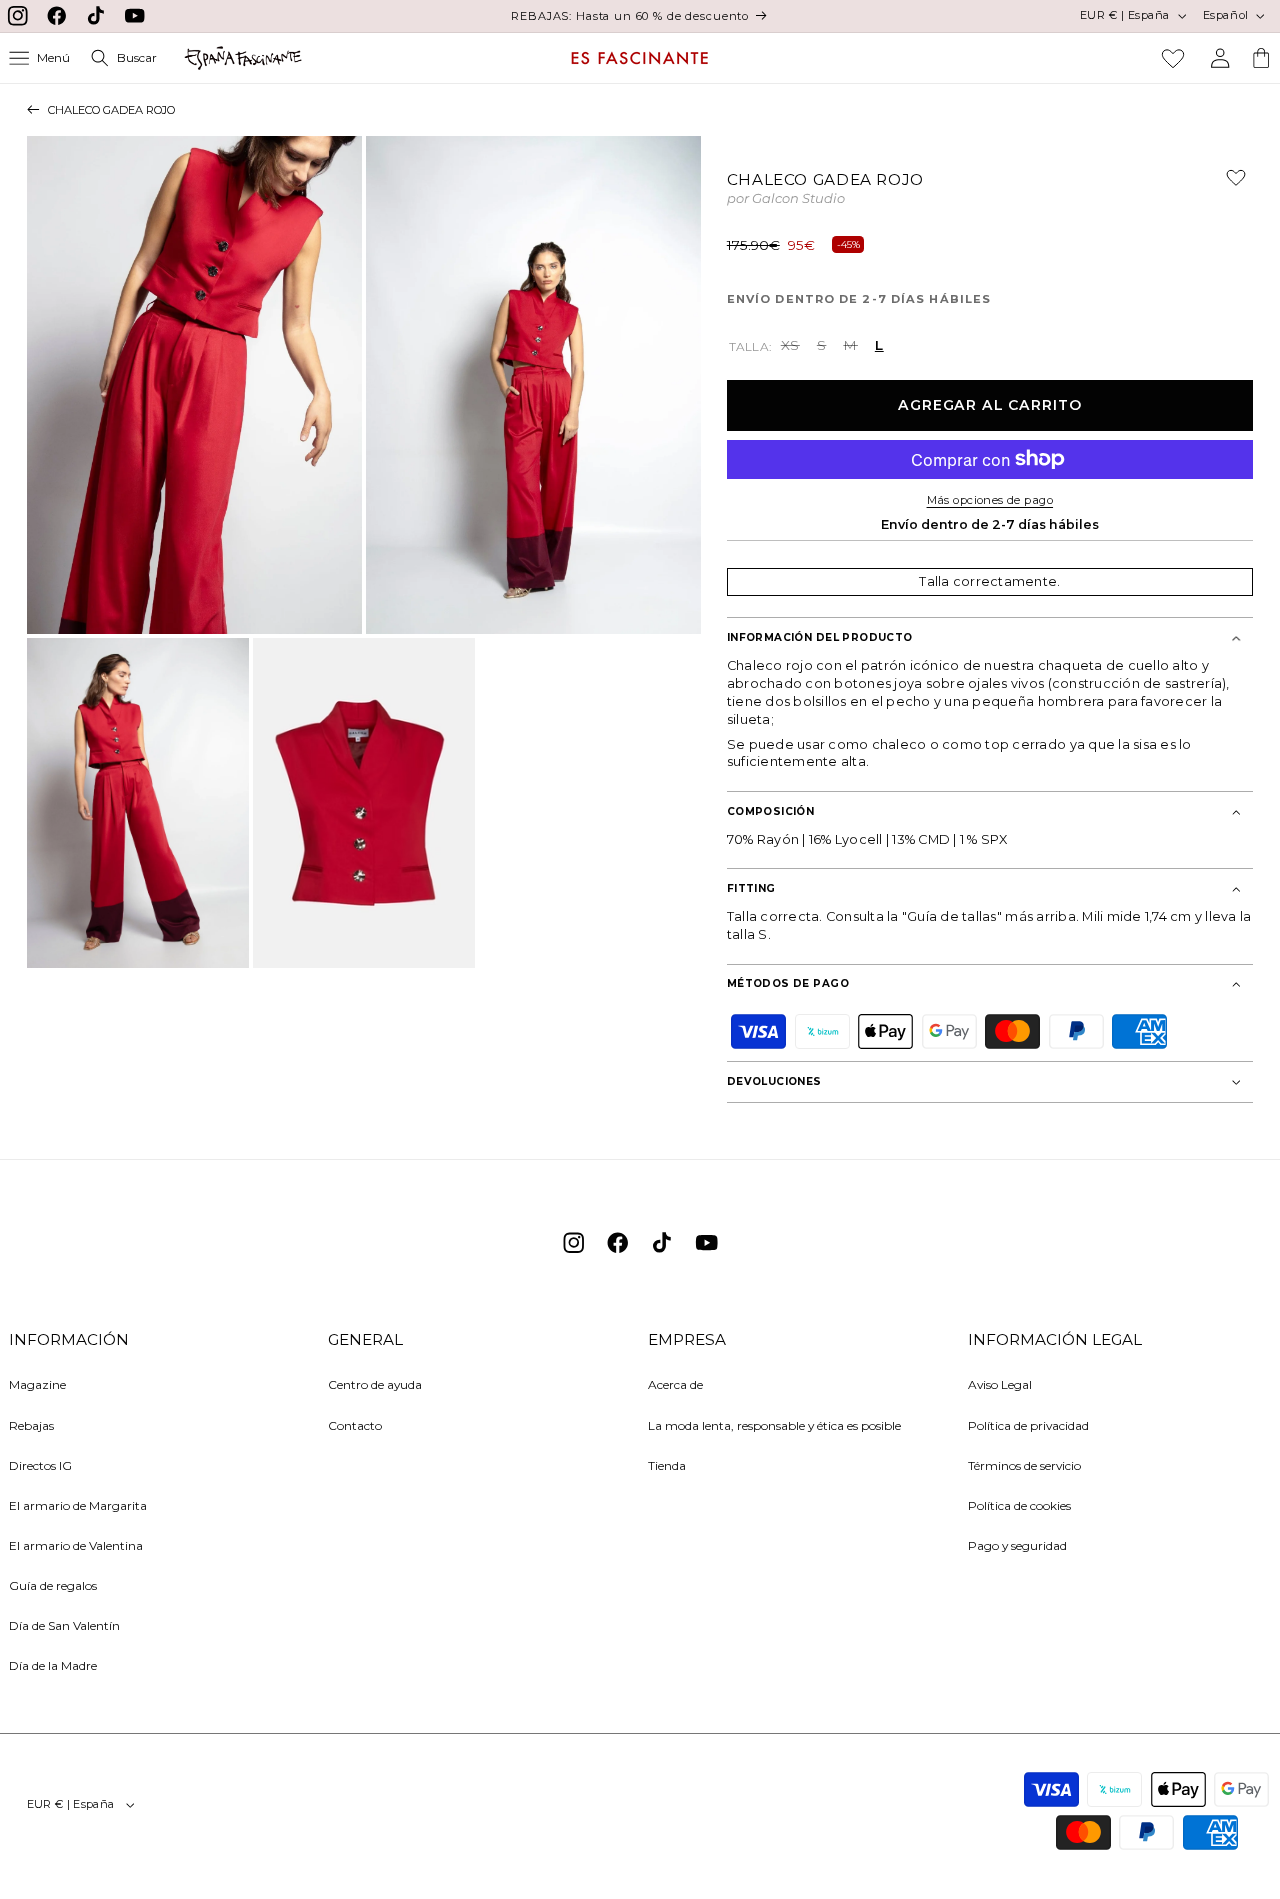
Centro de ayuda (375, 1384)
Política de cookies (1019, 1505)
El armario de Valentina (76, 1545)
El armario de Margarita (78, 1505)
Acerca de (675, 1384)
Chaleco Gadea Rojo (111, 110)
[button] (40, 58)
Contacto (355, 1425)
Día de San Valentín (64, 1625)
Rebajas (31, 1425)
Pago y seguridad (1017, 1545)
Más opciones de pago (990, 500)
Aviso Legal (1000, 1384)
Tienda (667, 1465)
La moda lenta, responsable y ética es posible (774, 1425)
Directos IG (40, 1465)
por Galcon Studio (786, 199)
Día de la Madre (53, 1665)
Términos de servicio (1024, 1465)
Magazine (37, 1384)
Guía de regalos (53, 1585)
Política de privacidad (1028, 1425)
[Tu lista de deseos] (1173, 58)
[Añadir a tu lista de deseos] (1228, 184)
